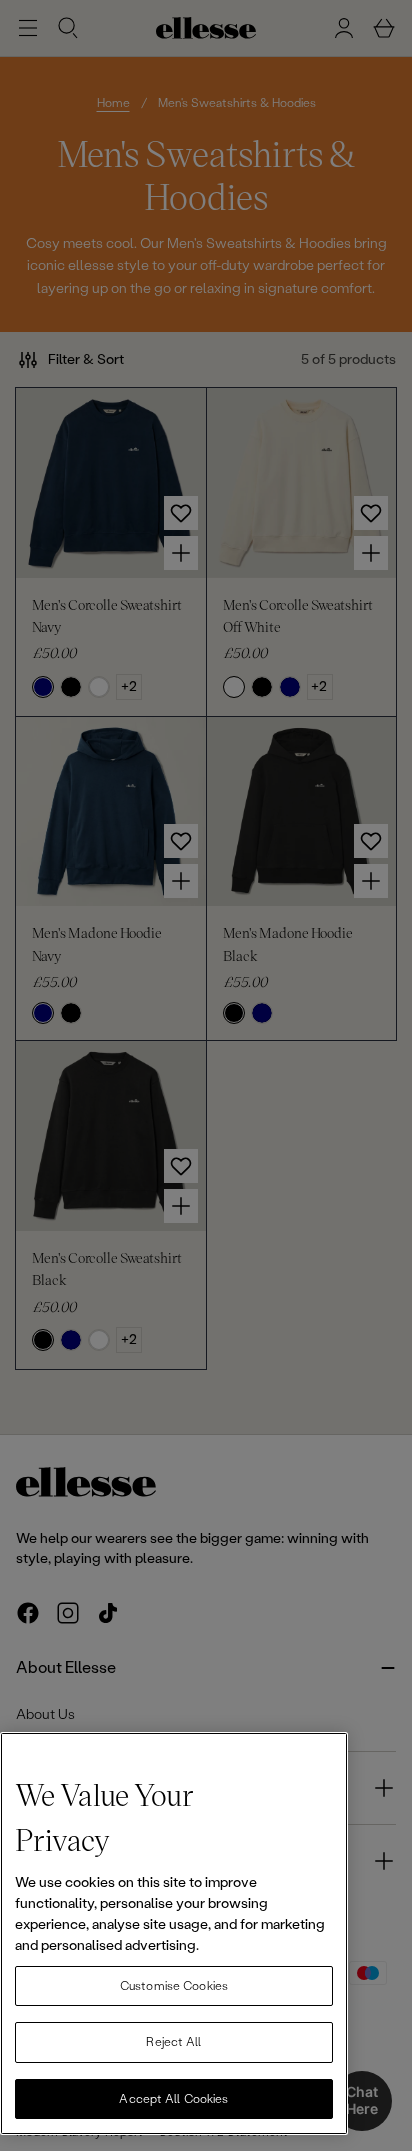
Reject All (173, 2042)
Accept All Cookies (173, 2099)
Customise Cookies (174, 1986)
